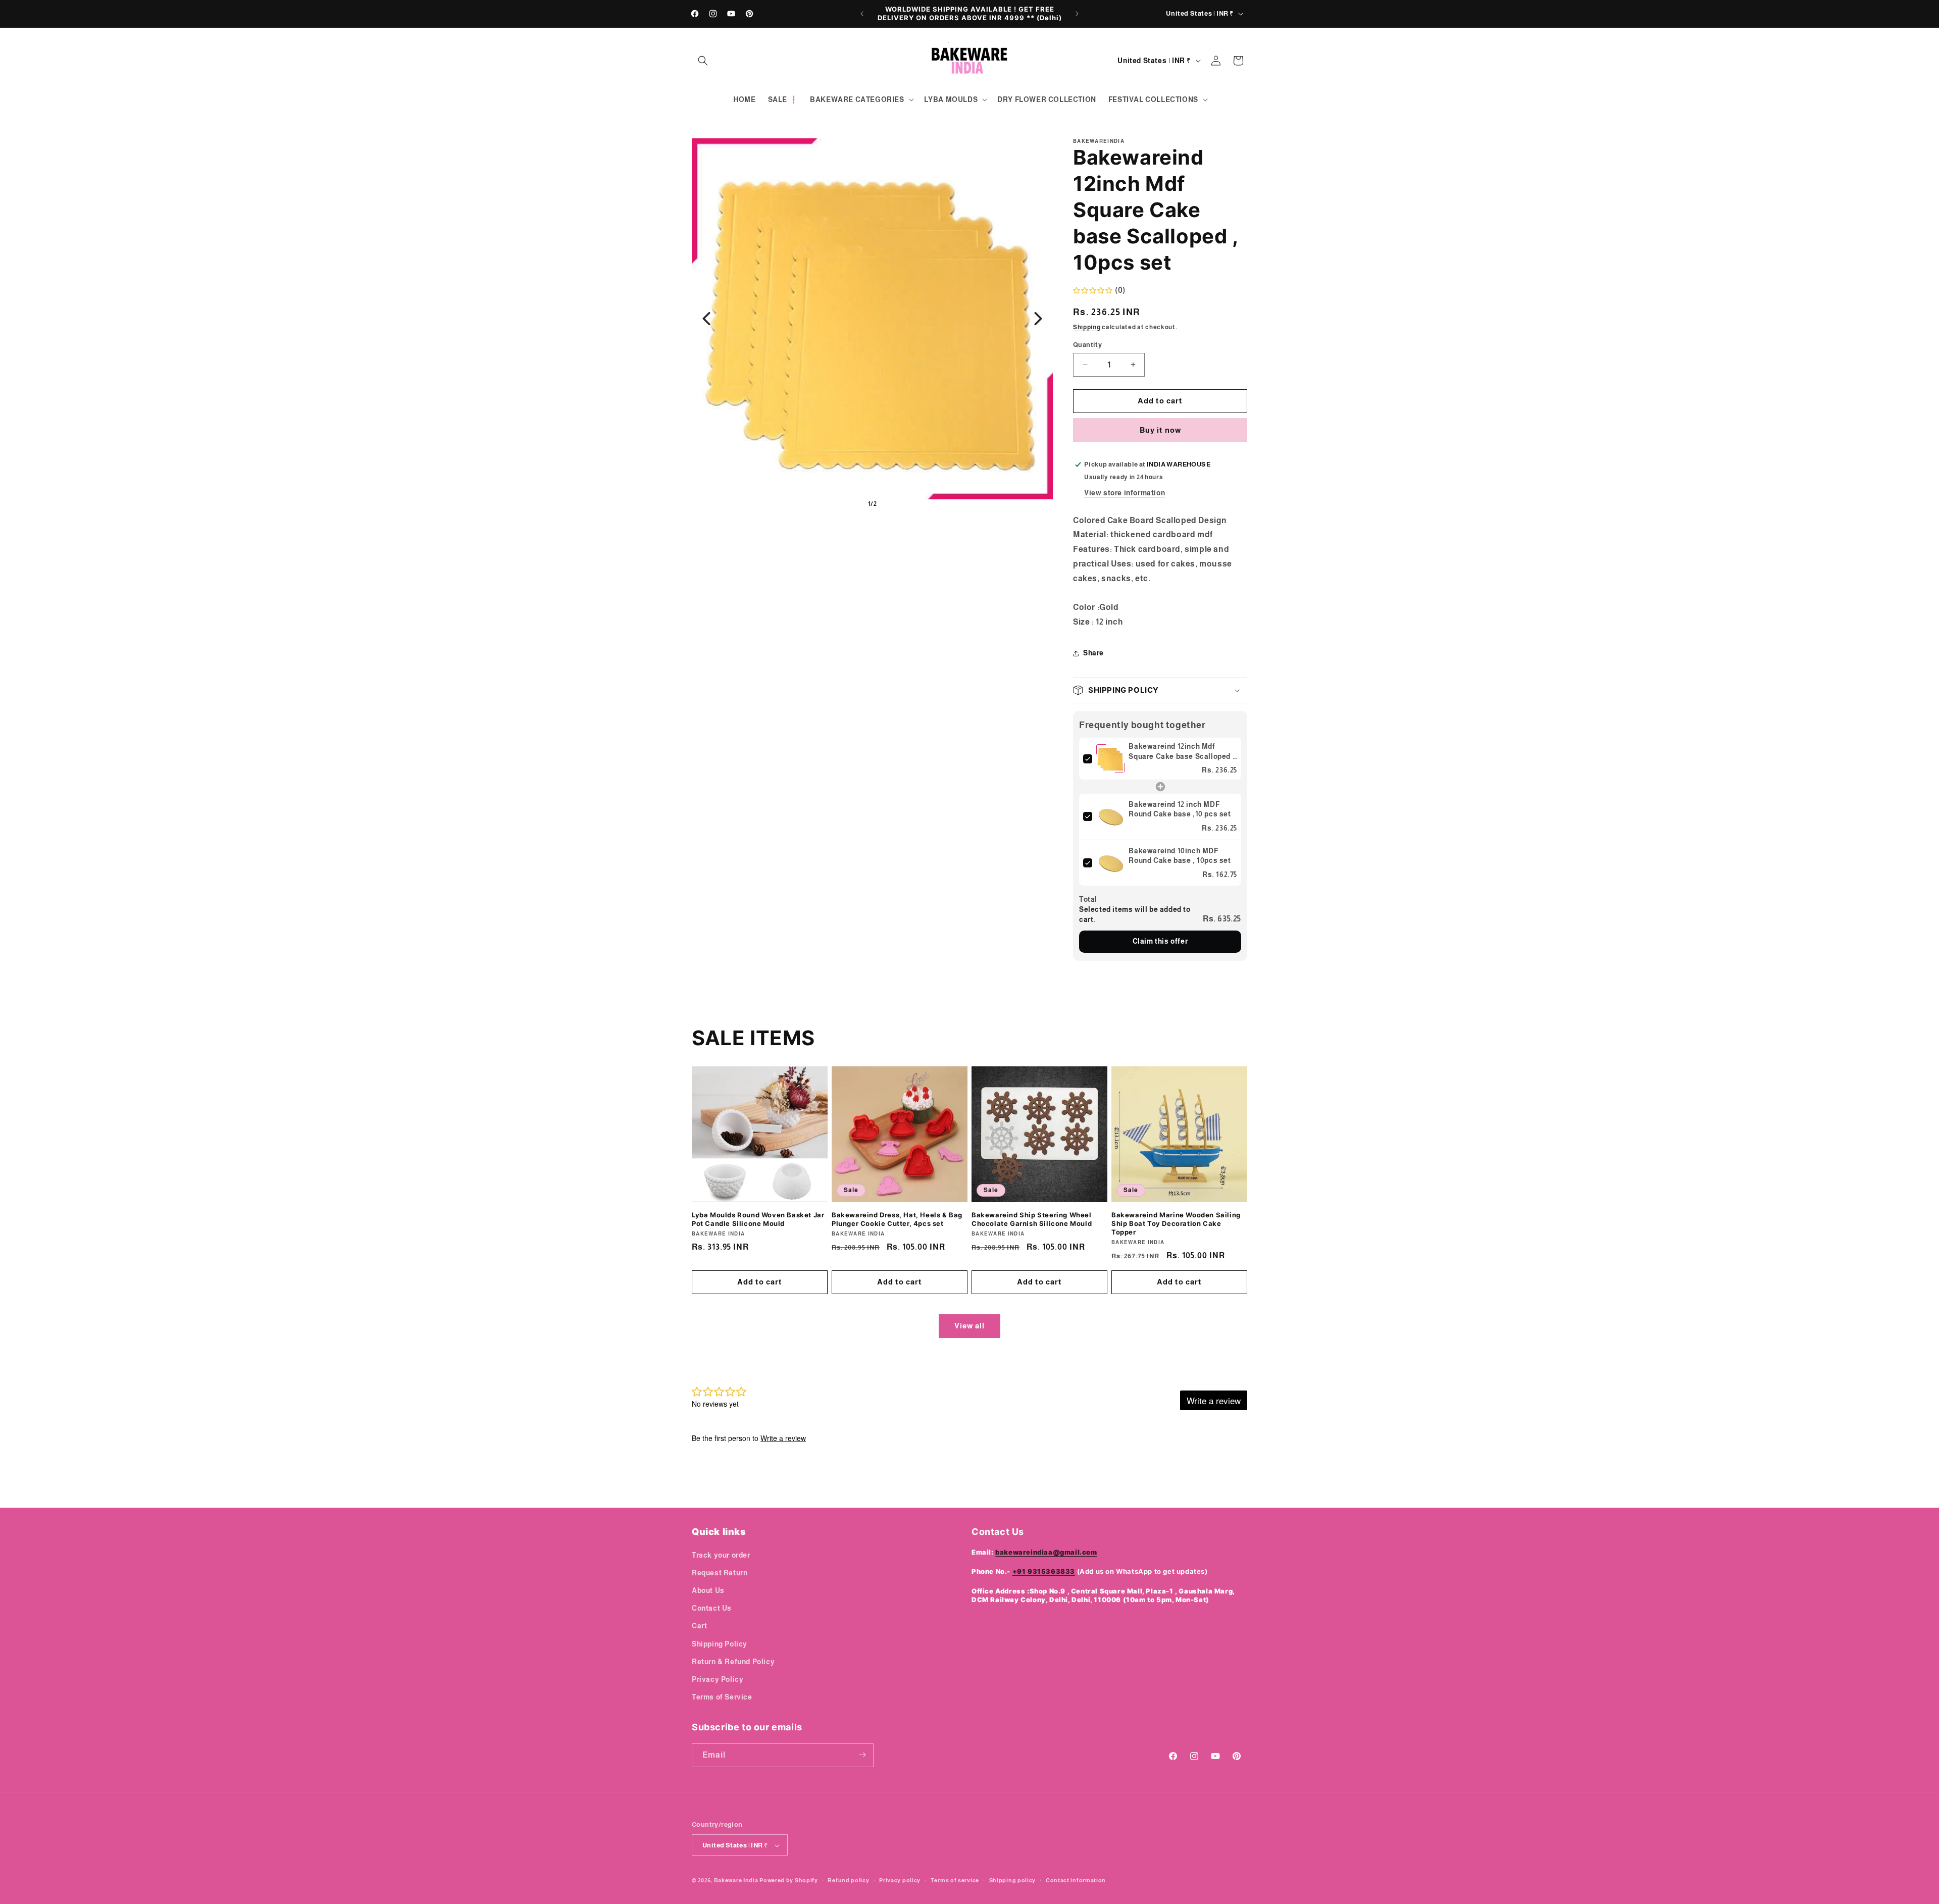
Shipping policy (1013, 1880)
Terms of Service (722, 1697)
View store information (1125, 493)
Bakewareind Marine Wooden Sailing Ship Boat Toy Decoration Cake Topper (1176, 1223)
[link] (1110, 759)
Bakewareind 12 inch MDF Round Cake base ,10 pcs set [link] (1180, 809)
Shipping (1087, 327)
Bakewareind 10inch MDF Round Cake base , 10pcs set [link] (1180, 856)
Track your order (721, 1555)
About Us (708, 1590)
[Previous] (706, 319)
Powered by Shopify (789, 1881)
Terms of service (955, 1880)
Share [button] (1093, 653)
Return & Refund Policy (733, 1661)
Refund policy (848, 1880)
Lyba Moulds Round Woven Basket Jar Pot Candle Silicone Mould (758, 1219)
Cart (699, 1626)
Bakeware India (736, 1881)
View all (970, 1326)
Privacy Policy (718, 1679)
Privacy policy (900, 1880)
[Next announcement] (1077, 14)
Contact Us (712, 1608)
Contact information (1076, 1880)
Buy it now (1160, 430)
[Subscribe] (862, 1755)
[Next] (1038, 319)
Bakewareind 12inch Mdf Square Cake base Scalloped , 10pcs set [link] (1182, 752)
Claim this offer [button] (1160, 941)
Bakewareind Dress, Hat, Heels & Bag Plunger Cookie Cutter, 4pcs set (897, 1219)
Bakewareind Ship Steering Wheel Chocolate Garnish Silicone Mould (1032, 1219)
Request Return (720, 1572)
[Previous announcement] (862, 14)
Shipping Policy (720, 1643)
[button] (703, 61)
